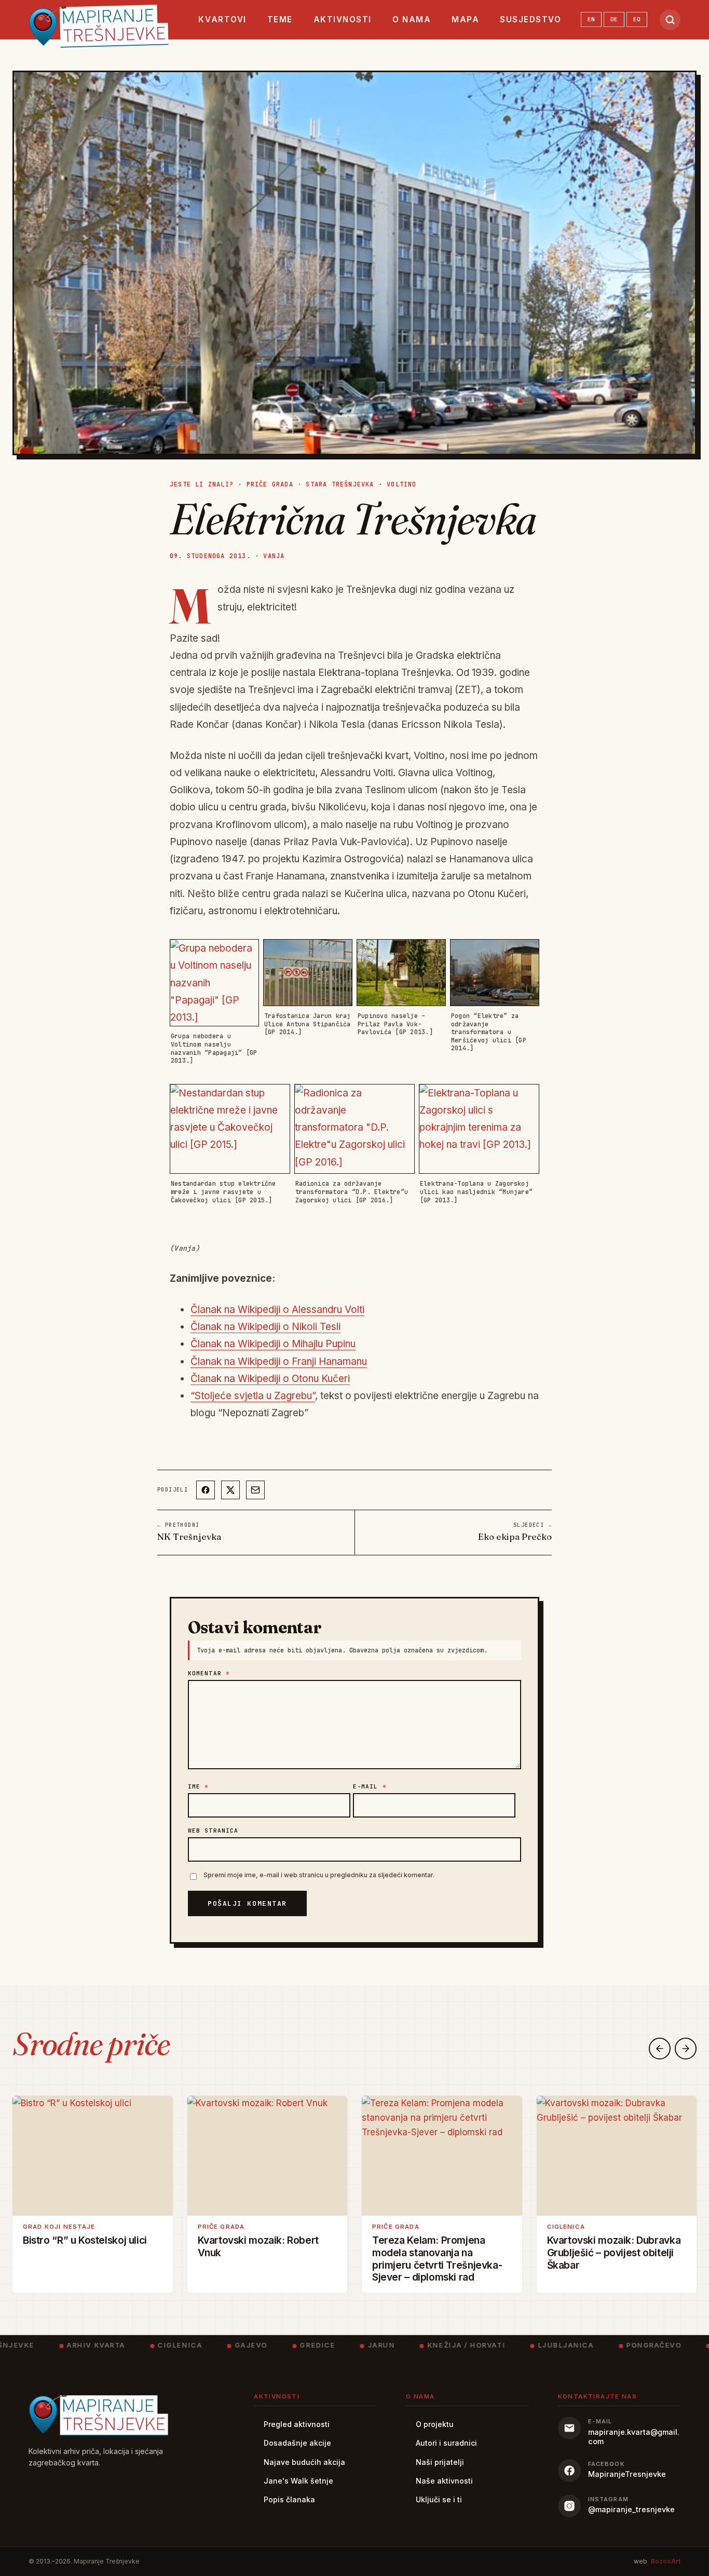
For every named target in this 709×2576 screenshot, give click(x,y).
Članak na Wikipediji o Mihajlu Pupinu (273, 1344)
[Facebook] (206, 1490)
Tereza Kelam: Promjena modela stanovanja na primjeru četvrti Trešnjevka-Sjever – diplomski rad (437, 2258)
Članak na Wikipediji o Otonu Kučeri (270, 1379)
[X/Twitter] (230, 1490)
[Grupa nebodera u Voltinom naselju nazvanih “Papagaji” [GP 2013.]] (214, 983)
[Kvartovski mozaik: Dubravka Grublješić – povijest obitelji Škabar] (617, 2156)
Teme (280, 19)
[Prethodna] (660, 2049)
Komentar (209, 1673)
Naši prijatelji (440, 2462)
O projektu (435, 2424)
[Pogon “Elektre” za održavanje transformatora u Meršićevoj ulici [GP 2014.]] (495, 973)
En (591, 19)
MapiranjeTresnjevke (627, 2474)
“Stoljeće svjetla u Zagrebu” (253, 1396)
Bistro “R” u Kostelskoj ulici (85, 2240)
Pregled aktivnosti (297, 2424)
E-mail (370, 1786)
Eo (637, 19)
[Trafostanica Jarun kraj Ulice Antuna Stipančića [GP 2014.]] (308, 973)
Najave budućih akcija (304, 2462)
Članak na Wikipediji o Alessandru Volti (277, 1310)
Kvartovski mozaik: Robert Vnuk (258, 2246)
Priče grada (270, 484)
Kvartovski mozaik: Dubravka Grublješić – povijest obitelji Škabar (614, 2252)
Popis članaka (289, 2499)
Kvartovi (222, 19)
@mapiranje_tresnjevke (631, 2509)
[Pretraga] (670, 20)
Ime (199, 1786)
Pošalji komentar (247, 1903)
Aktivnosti (343, 19)
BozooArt (666, 2561)
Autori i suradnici (446, 2443)
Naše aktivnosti (444, 2481)
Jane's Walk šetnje (298, 2481)
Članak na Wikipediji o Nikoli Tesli (265, 1327)
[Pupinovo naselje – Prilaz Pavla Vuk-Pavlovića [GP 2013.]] (401, 973)
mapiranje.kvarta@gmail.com (634, 2437)
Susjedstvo (530, 19)
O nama (412, 19)
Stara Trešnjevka (340, 484)
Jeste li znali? (202, 484)
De (614, 19)
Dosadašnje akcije (297, 2443)
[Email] (255, 1490)
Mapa (465, 19)
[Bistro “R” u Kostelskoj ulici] (93, 2156)
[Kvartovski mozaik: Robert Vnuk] (268, 2156)
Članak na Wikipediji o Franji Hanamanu (279, 1361)
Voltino (401, 484)
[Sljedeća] (686, 2049)
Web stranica (213, 1831)
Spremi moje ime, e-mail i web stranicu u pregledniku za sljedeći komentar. (319, 1875)
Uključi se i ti (439, 2499)
